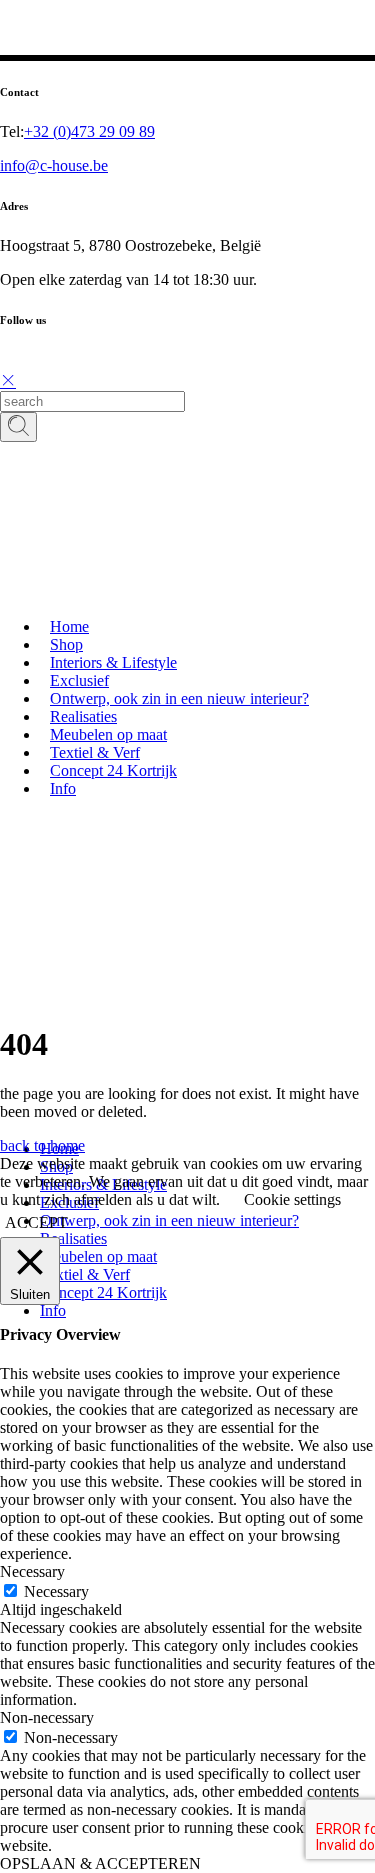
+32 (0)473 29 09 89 (89, 131)
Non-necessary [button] (47, 1717)
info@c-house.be (54, 165)
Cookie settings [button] (292, 1199)
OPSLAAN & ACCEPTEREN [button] (100, 1863)
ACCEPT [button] (36, 1222)
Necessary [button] (32, 1571)
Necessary (56, 1591)
